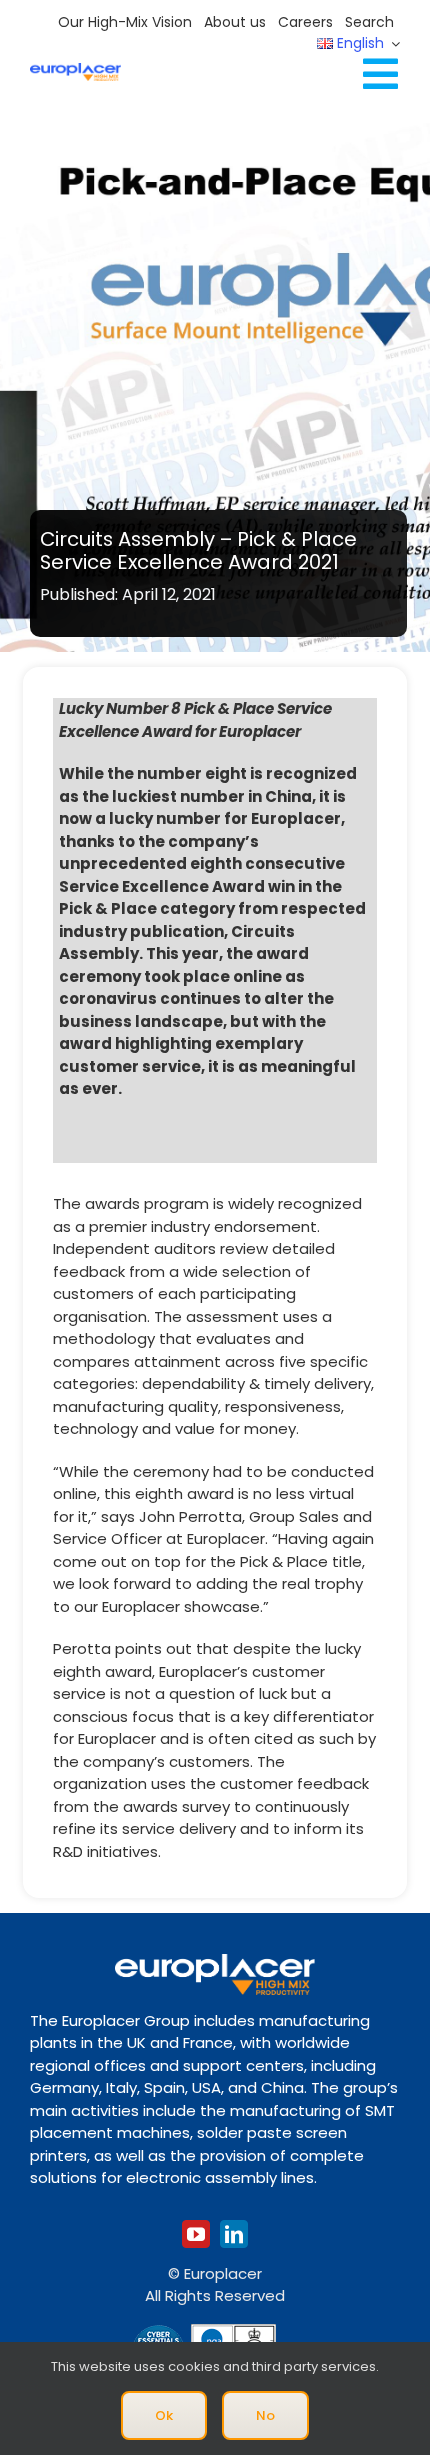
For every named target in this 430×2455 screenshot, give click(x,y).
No (265, 2415)
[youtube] (196, 2234)
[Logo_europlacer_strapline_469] (75, 70)
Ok (164, 2415)
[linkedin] (234, 2234)
